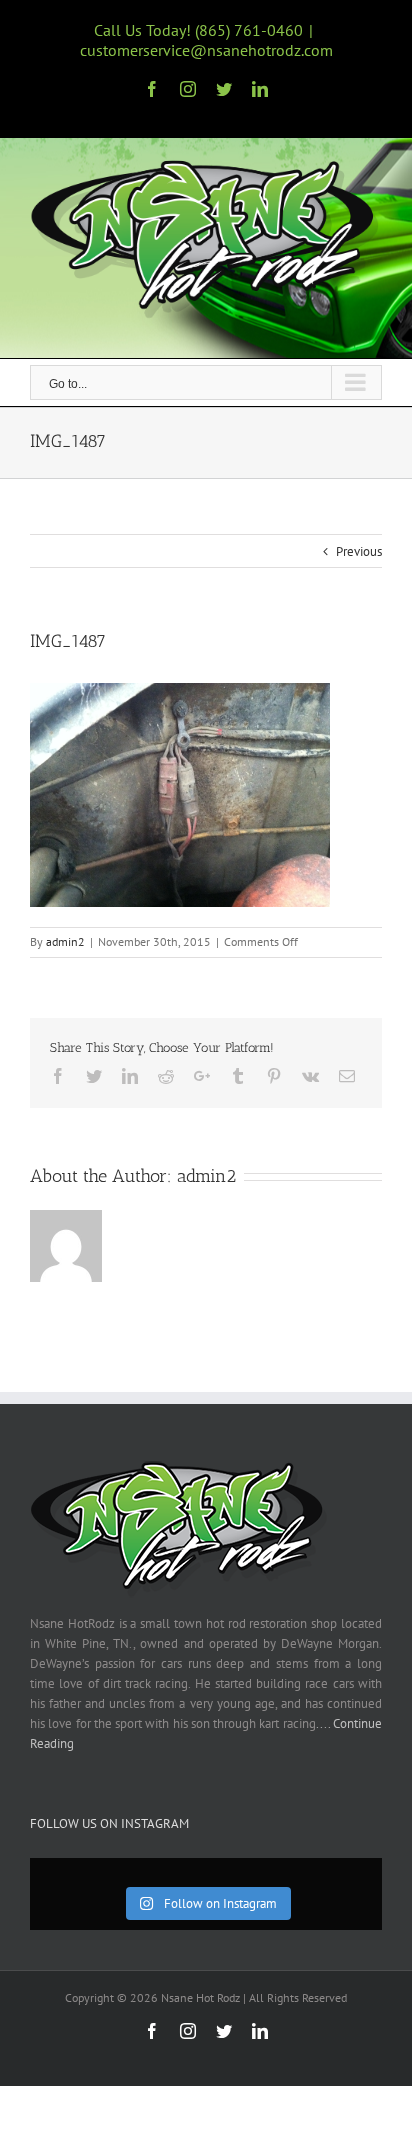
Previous (359, 551)
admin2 (65, 941)
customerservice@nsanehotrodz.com (206, 50)
